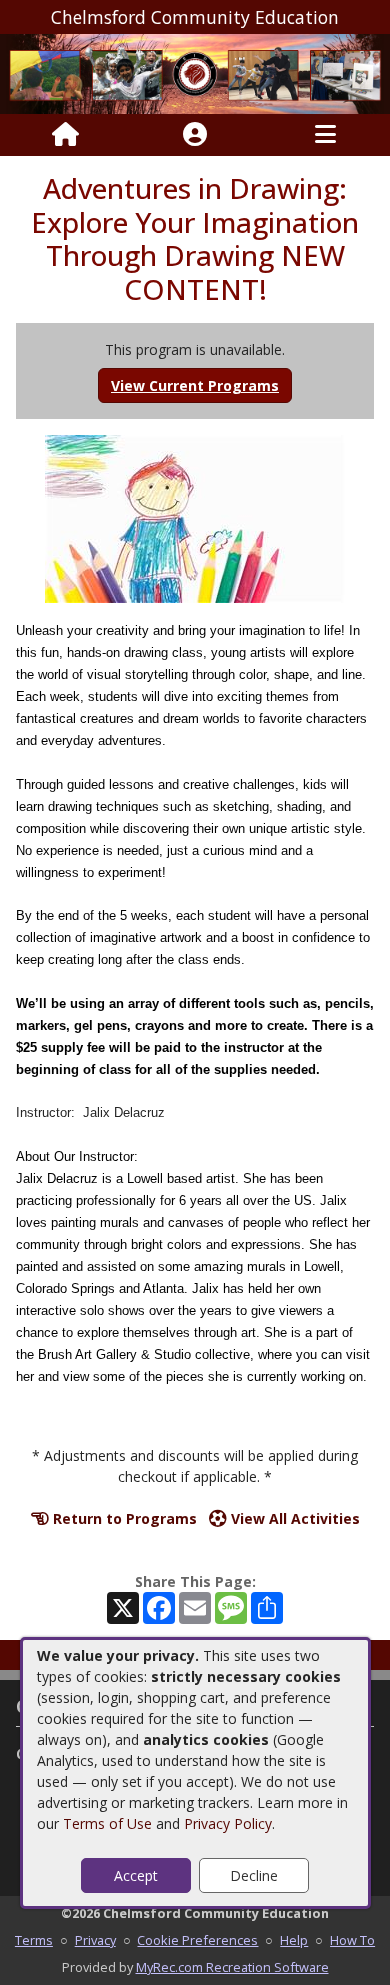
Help (294, 1940)
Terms (34, 1940)
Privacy (95, 1940)
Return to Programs (123, 1518)
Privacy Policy (228, 1823)
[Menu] (325, 135)
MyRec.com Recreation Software (232, 1967)
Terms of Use (107, 1823)
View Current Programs (195, 385)
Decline (254, 1875)
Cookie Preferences (197, 1940)
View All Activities (293, 1518)
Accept (136, 1875)
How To (352, 1940)
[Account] (195, 135)
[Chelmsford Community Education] (195, 72)
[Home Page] (65, 135)
